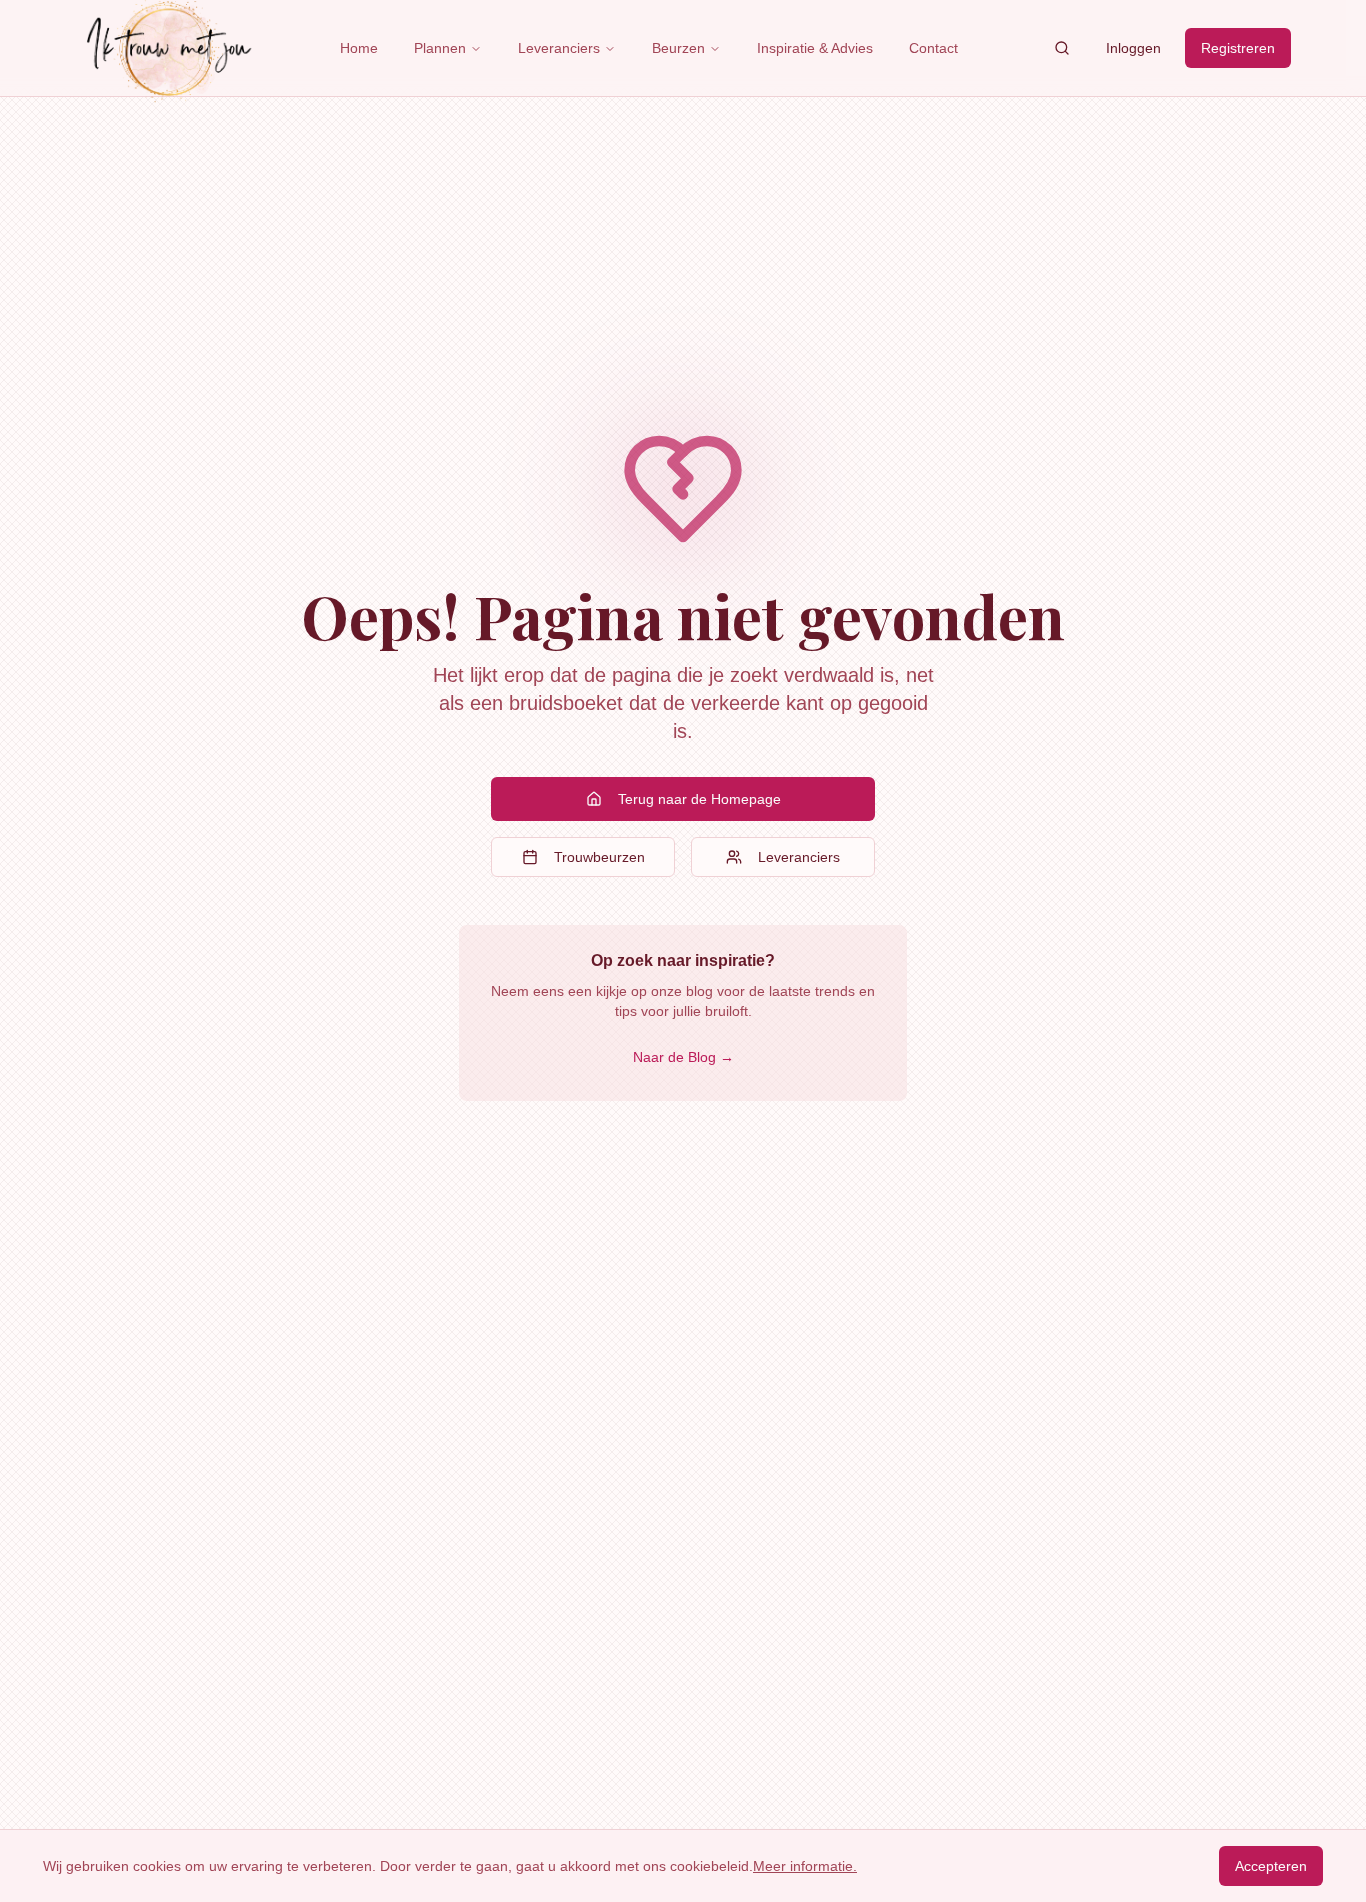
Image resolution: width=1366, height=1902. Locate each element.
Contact (933, 48)
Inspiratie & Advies (815, 48)
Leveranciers (559, 48)
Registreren (1238, 48)
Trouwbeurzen (599, 857)
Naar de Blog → (683, 1057)
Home (359, 48)
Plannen (440, 48)
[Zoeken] (1062, 48)
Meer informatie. (805, 1866)
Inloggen (1133, 48)
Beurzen (678, 48)
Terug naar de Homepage (699, 799)
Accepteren (1271, 1866)
